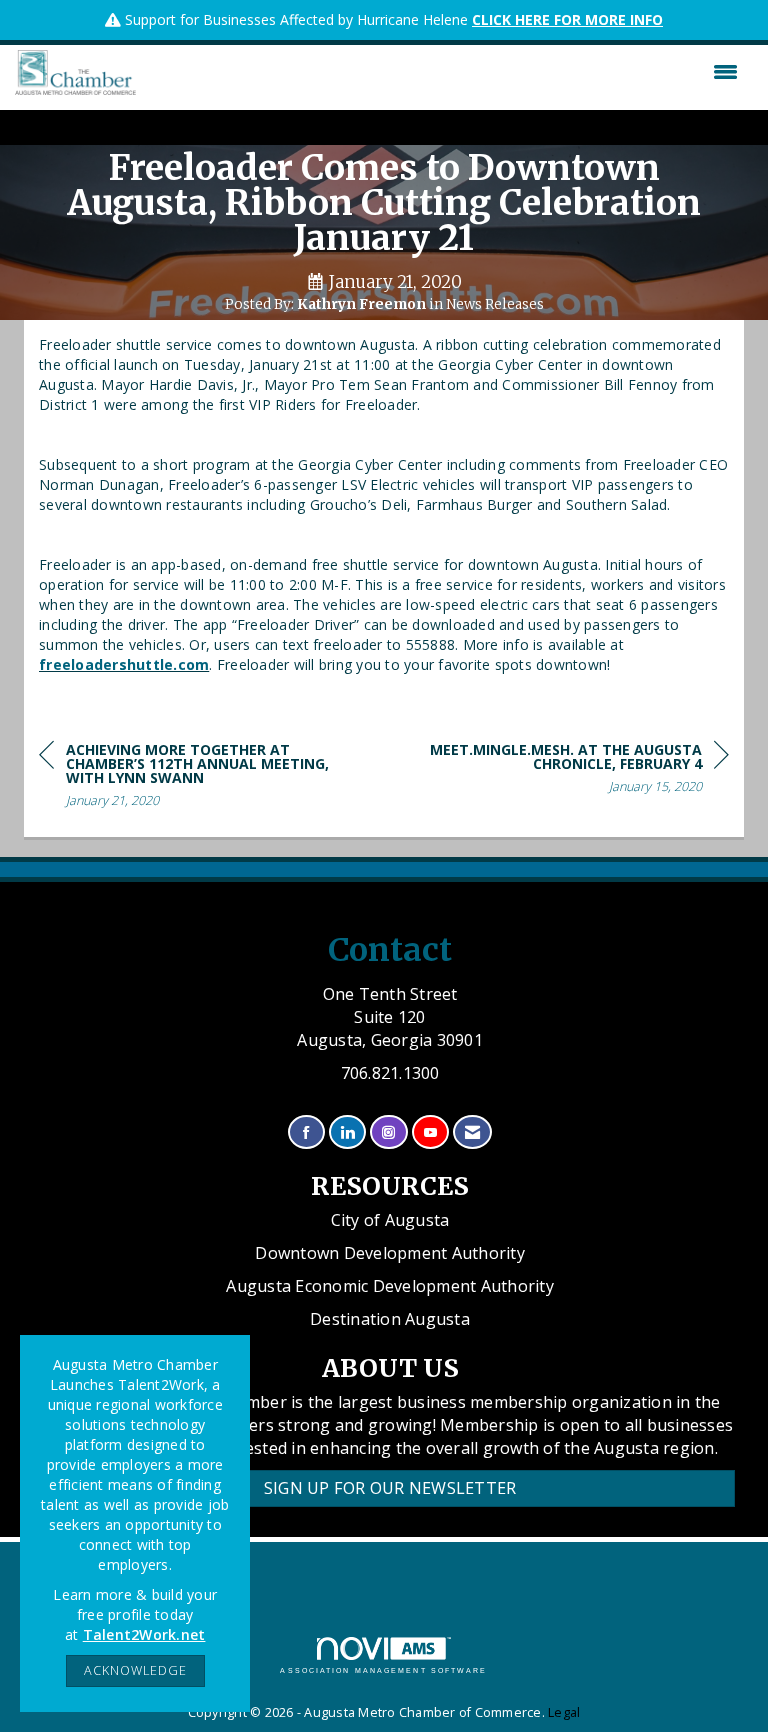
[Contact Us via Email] (472, 1132)
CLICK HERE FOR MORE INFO (567, 19)
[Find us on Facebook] (306, 1132)
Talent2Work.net (144, 1634)
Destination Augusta (390, 1319)
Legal (564, 1712)
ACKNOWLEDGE (135, 1670)
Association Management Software (383, 1670)
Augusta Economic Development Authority (390, 1286)
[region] (579, 771)
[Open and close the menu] (442, 72)
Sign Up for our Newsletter (390, 1488)
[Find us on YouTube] (430, 1132)
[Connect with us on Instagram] (388, 1132)
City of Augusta (390, 1220)
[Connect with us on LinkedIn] (347, 1132)
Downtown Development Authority (390, 1253)
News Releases (495, 304)
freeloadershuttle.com (124, 664)
